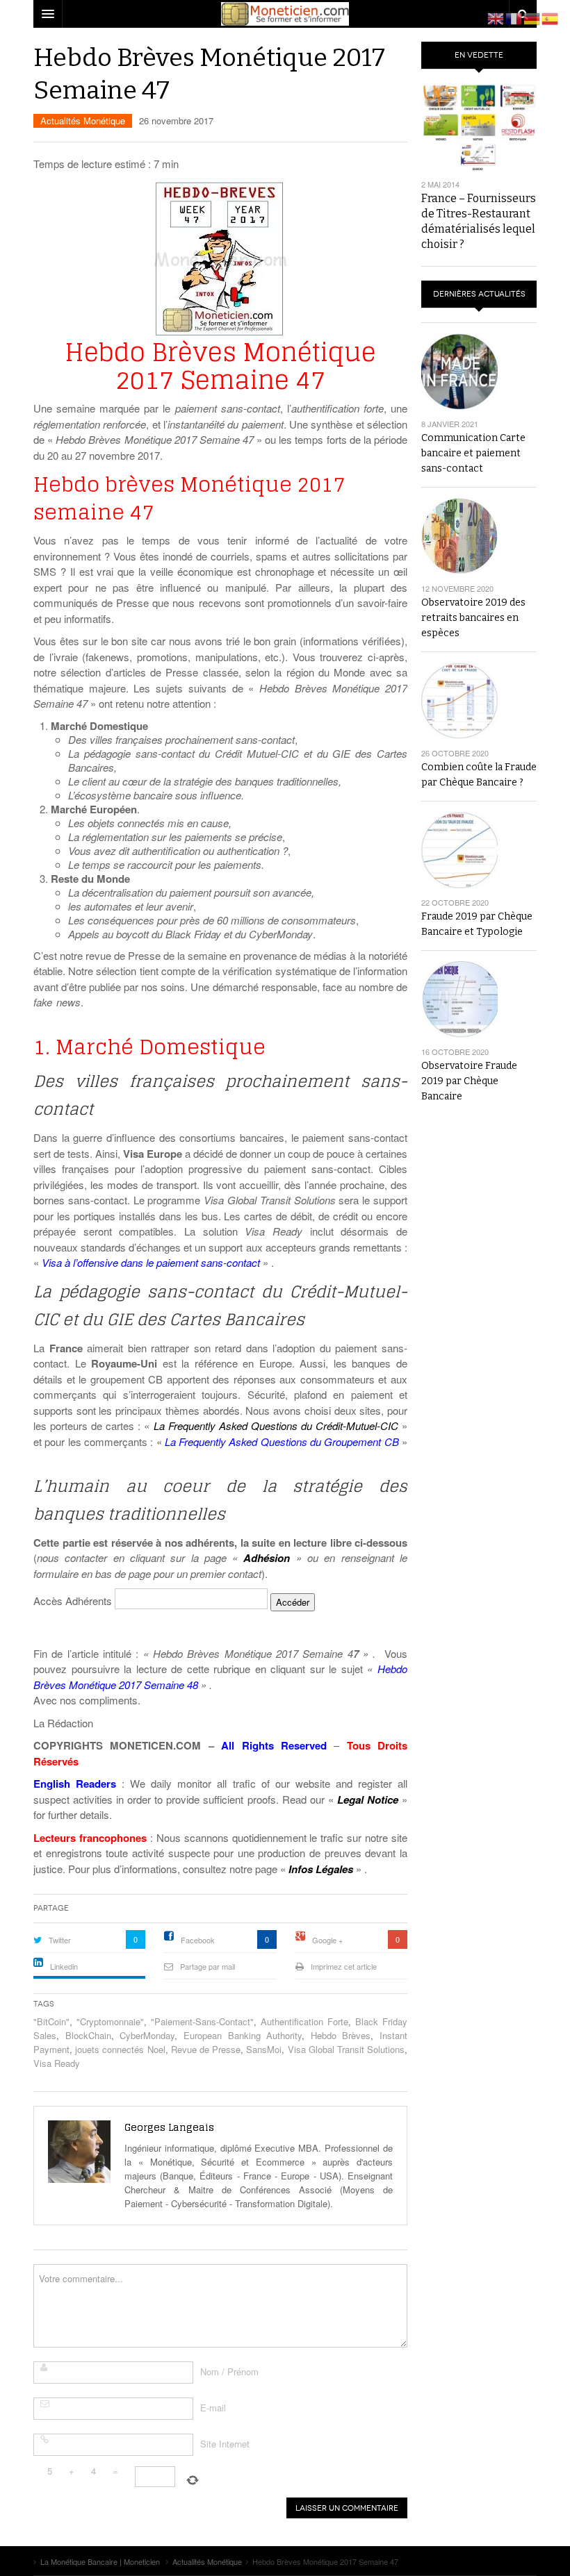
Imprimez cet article (344, 1966)
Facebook (198, 1940)
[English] (496, 17)
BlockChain (88, 2035)
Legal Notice (368, 1800)
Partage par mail (207, 1966)
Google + (327, 1940)
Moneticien (285, 14)
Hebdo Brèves (341, 2035)
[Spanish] (551, 17)
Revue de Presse (206, 2049)
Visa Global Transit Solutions (347, 2049)
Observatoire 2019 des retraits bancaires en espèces (473, 618)
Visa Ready (57, 2063)
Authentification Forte (304, 2021)
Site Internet (225, 2444)
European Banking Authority (243, 2035)
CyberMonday (147, 2035)
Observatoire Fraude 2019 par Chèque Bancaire (469, 1081)
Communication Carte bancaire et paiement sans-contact (473, 453)
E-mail (213, 2408)
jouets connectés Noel (120, 2049)
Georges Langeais (169, 2127)
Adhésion (267, 1558)
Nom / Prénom (229, 2371)
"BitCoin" (51, 2021)
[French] (514, 17)
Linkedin (64, 1966)
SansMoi (264, 2049)
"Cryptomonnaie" (110, 2021)
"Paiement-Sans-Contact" (202, 2021)
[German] (532, 17)
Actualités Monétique (83, 121)
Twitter (60, 1940)
